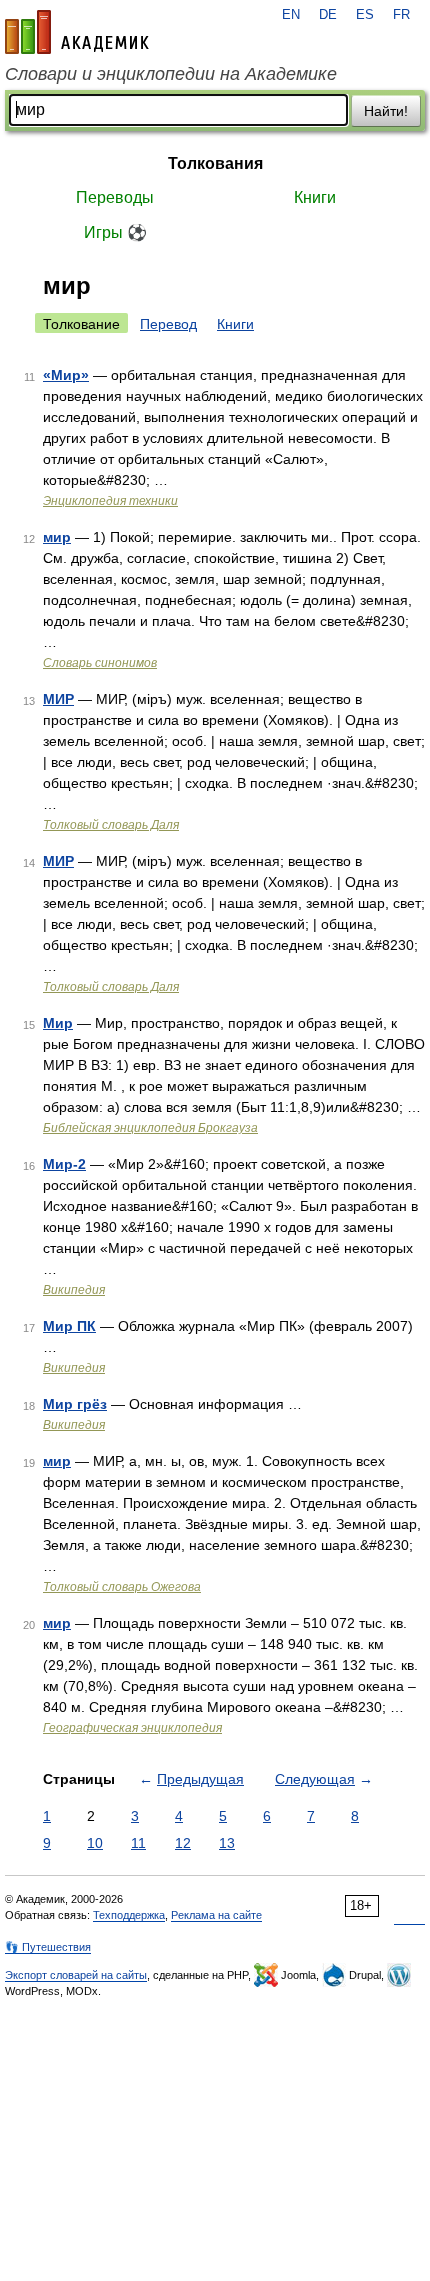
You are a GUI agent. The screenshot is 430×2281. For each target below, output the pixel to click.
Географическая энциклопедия (132, 1728)
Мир (58, 1023)
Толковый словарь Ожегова (122, 1587)
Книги (315, 197)
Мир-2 (64, 1164)
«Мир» (66, 375)
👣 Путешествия (48, 1947)
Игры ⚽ (115, 232)
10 (95, 1843)
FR (401, 15)
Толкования (215, 163)
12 (183, 1843)
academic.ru (77, 32)
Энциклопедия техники (110, 501)
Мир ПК (69, 1326)
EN (291, 15)
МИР (58, 699)
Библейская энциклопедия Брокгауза (150, 1128)
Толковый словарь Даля (111, 825)
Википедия (74, 1290)
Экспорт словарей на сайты (76, 1975)
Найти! (386, 111)
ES (365, 15)
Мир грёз (75, 1404)
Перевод (168, 324)
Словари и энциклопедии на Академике (171, 74)
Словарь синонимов (100, 663)
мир (57, 537)
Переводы (115, 197)
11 (138, 1843)
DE (328, 15)
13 (227, 1843)
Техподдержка (129, 1915)
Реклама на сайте (216, 1915)
